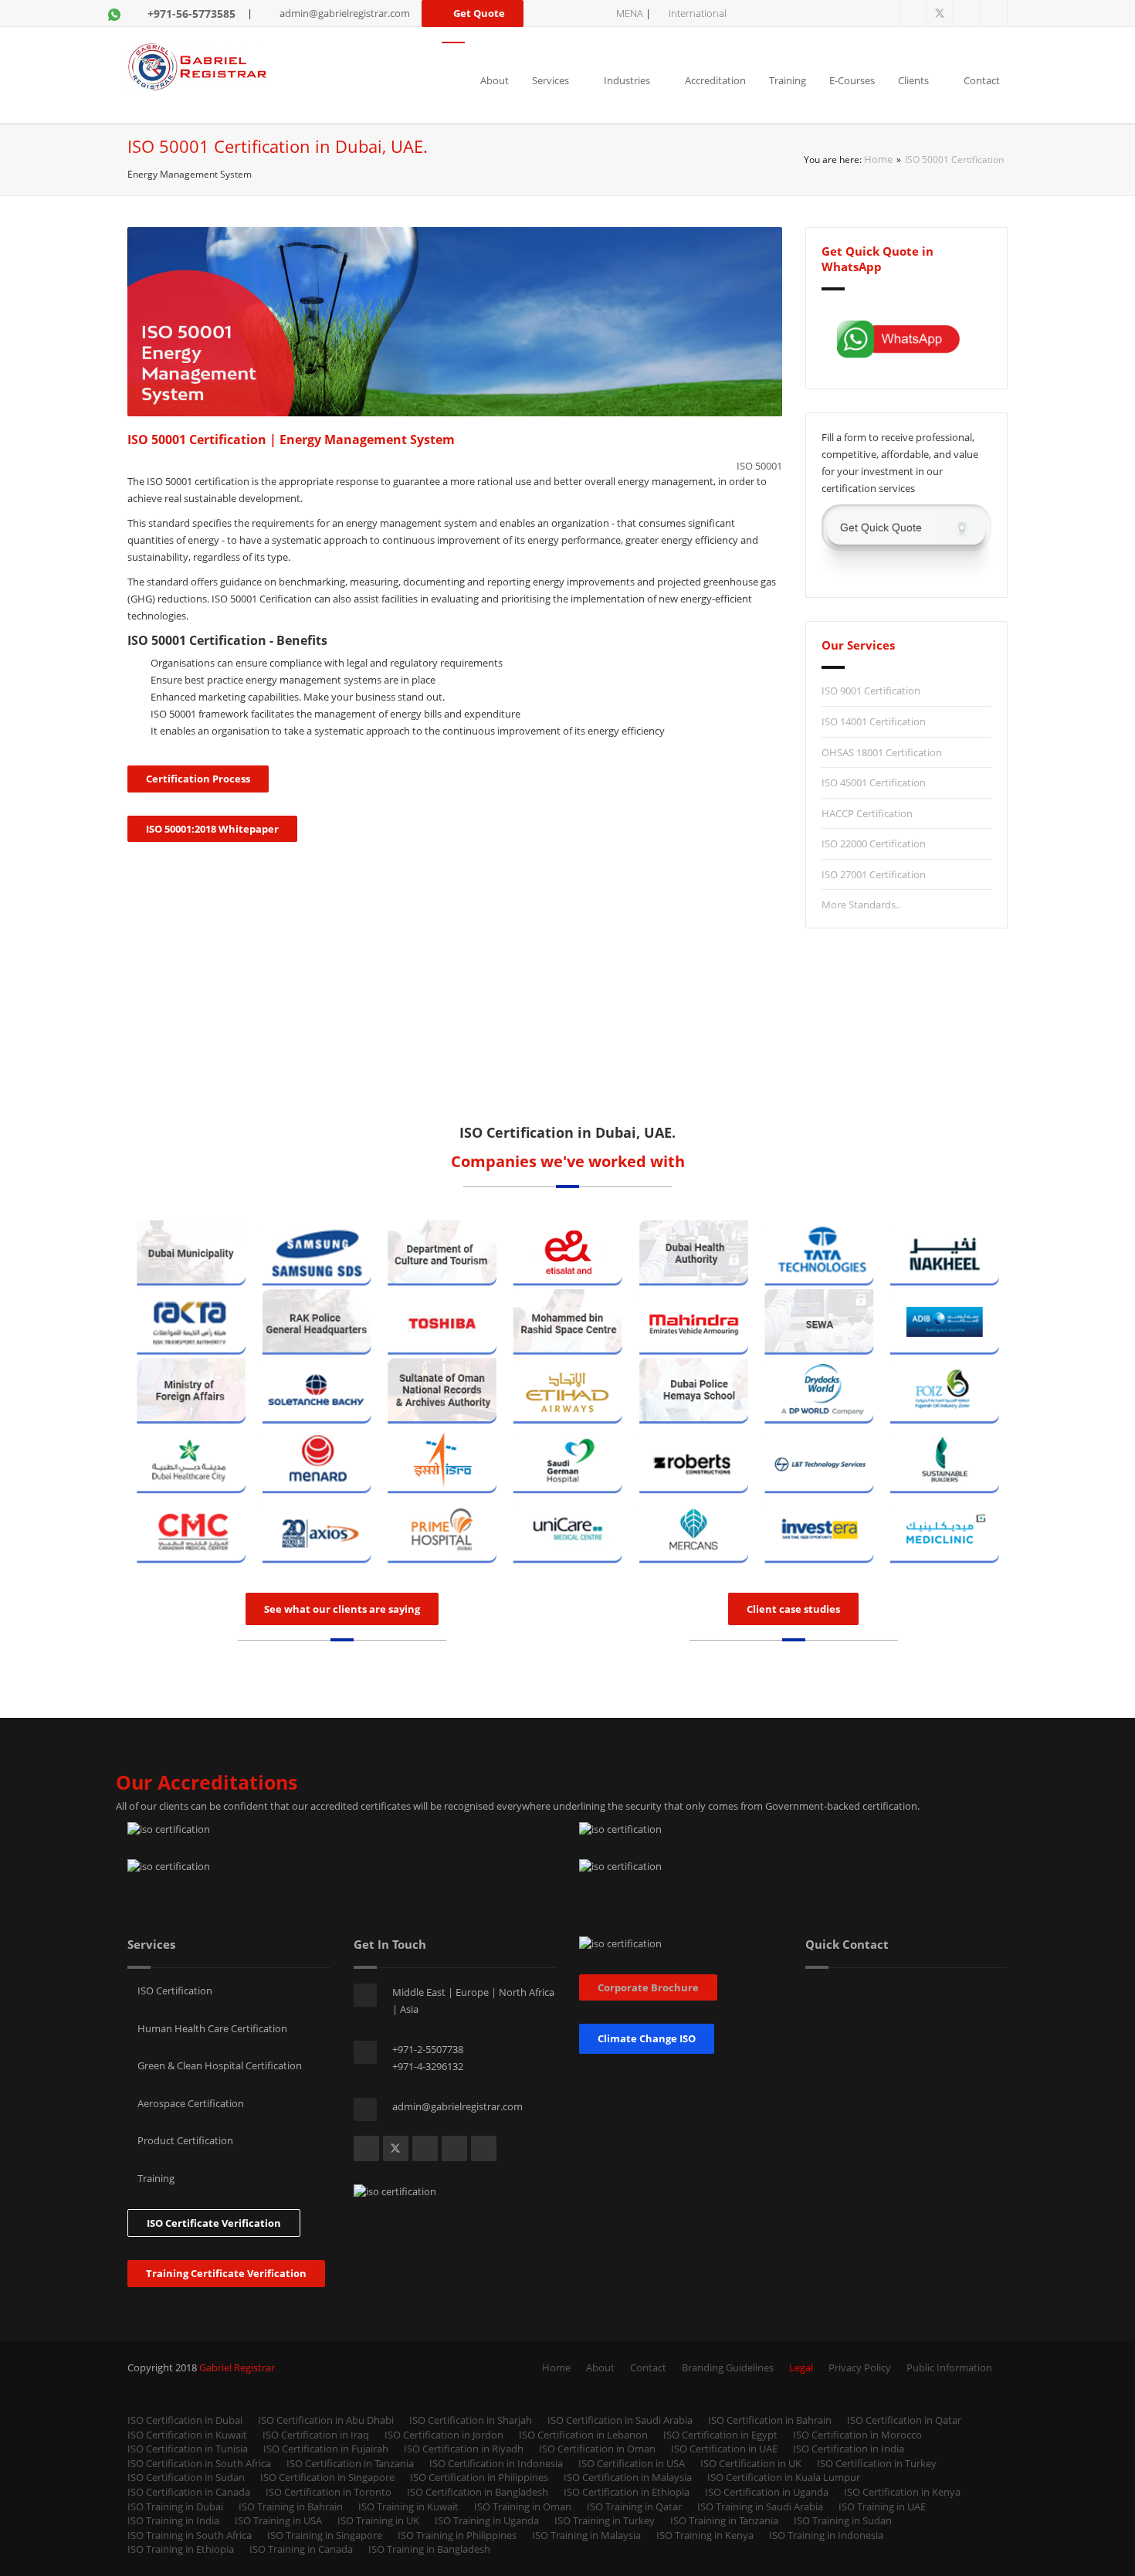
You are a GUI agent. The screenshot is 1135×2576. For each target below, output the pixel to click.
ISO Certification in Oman (597, 2449)
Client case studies (793, 1609)
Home (878, 159)
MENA (630, 13)
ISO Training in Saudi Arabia (760, 2506)
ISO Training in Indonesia (826, 2535)
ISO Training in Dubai (175, 2506)
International (698, 13)
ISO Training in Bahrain (291, 2506)
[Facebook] (913, 14)
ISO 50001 (759, 466)
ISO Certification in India (849, 2449)
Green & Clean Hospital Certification (219, 2065)
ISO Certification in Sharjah (471, 2420)
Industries (627, 80)
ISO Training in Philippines (457, 2535)
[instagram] (994, 14)
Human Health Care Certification (211, 2028)
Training (788, 80)
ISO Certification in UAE (724, 2449)
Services (551, 80)
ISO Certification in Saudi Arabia (620, 2420)
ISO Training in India (173, 2520)
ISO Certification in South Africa (199, 2463)
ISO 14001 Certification (874, 721)
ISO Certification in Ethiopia (627, 2492)
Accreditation (715, 80)
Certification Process (198, 779)
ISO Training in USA (278, 2520)
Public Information (949, 2367)
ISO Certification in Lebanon (583, 2435)
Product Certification (184, 2140)
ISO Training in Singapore (325, 2535)
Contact (982, 80)
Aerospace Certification (190, 2103)
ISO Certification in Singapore (327, 2477)
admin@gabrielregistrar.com (345, 13)
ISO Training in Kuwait (408, 2506)
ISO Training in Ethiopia (181, 2549)
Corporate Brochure (648, 1987)
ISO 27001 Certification (874, 874)
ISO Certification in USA (632, 2463)
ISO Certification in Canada (189, 2492)
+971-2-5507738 (428, 2049)
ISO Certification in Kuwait (187, 2435)
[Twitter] (940, 14)
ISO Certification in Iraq (316, 2435)
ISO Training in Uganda (487, 2520)
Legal (801, 2367)
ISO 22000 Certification (874, 843)
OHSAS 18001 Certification (882, 752)
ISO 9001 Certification (871, 691)
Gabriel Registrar (237, 2367)
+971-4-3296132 (428, 2066)
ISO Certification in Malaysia (628, 2477)
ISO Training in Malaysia (586, 2535)
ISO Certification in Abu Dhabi (326, 2420)
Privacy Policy (860, 2367)
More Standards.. (861, 904)
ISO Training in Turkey (605, 2520)
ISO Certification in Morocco (857, 2435)
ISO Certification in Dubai (185, 2420)
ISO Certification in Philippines (479, 2477)
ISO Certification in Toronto (329, 2492)
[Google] (484, 2148)
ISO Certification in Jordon (444, 2435)
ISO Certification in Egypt (720, 2435)
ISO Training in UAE (882, 2506)
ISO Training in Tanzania (724, 2520)
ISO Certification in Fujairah (326, 2449)
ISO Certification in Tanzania (350, 2463)
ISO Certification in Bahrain (770, 2420)
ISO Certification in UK (751, 2463)
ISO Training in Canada (301, 2549)
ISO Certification (174, 1991)
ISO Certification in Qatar (904, 2420)
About (495, 80)
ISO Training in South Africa (190, 2535)
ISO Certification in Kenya (902, 2492)
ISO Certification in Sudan (186, 2477)
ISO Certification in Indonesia (496, 2463)
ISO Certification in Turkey (877, 2463)
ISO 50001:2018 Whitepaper (212, 829)
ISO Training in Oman (523, 2506)
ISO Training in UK (378, 2520)
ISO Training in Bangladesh (429, 2549)
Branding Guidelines (728, 2367)
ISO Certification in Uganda (767, 2492)
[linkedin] (967, 14)
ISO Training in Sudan (843, 2520)
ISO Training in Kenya (705, 2535)
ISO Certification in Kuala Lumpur (784, 2477)
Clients (913, 80)
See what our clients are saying (342, 1609)
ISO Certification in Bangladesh (478, 2492)
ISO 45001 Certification (874, 782)
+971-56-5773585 (191, 14)
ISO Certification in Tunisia (188, 2449)
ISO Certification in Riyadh (464, 2449)
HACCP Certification (867, 813)
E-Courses (852, 80)
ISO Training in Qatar (634, 2506)
